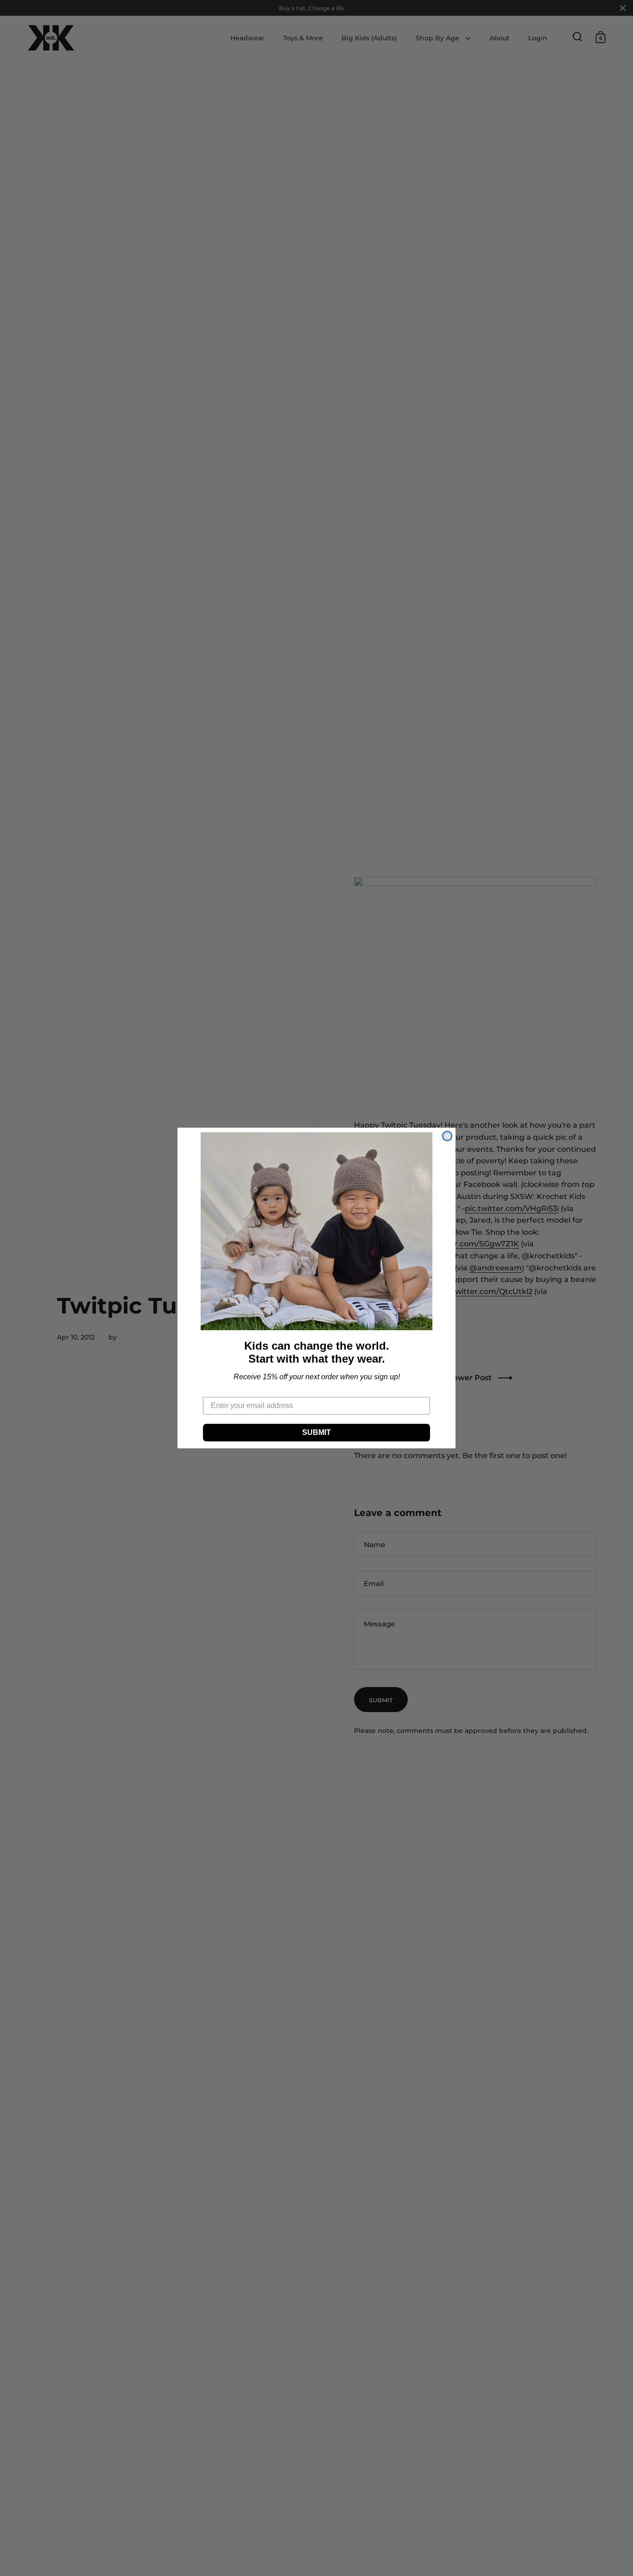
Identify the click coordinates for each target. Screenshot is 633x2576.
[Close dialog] (447, 1136)
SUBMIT (316, 1432)
